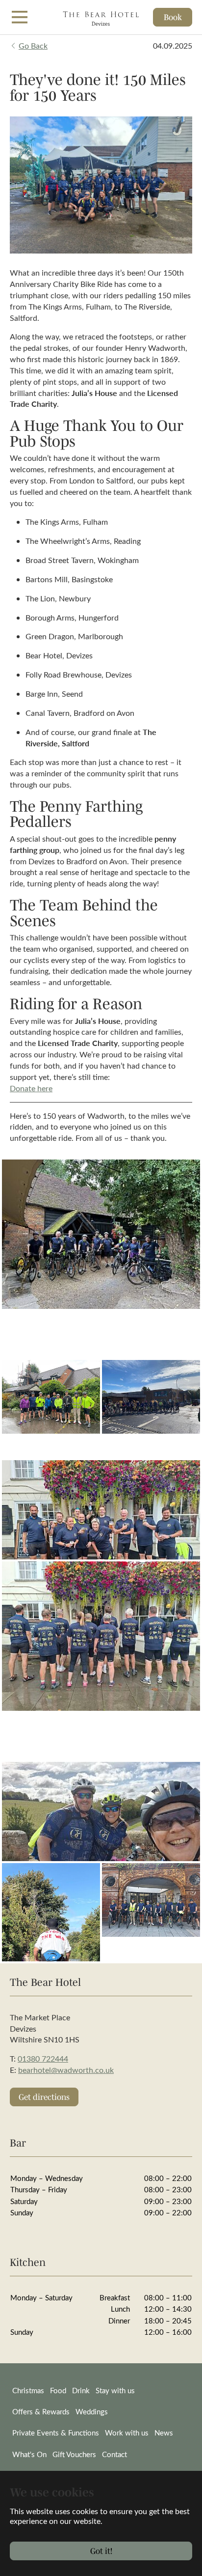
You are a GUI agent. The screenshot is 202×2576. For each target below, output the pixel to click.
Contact (114, 2454)
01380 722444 (43, 2058)
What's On (29, 2454)
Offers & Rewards (41, 2411)
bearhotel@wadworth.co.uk (66, 2070)
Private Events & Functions (56, 2433)
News (164, 2433)
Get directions (44, 2097)
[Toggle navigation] (20, 17)
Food (58, 2390)
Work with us (127, 2433)
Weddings (92, 2411)
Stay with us (115, 2390)
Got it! (101, 2551)
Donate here (31, 1088)
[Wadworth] (101, 17)
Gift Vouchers (74, 2454)
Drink (81, 2390)
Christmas (28, 2390)
